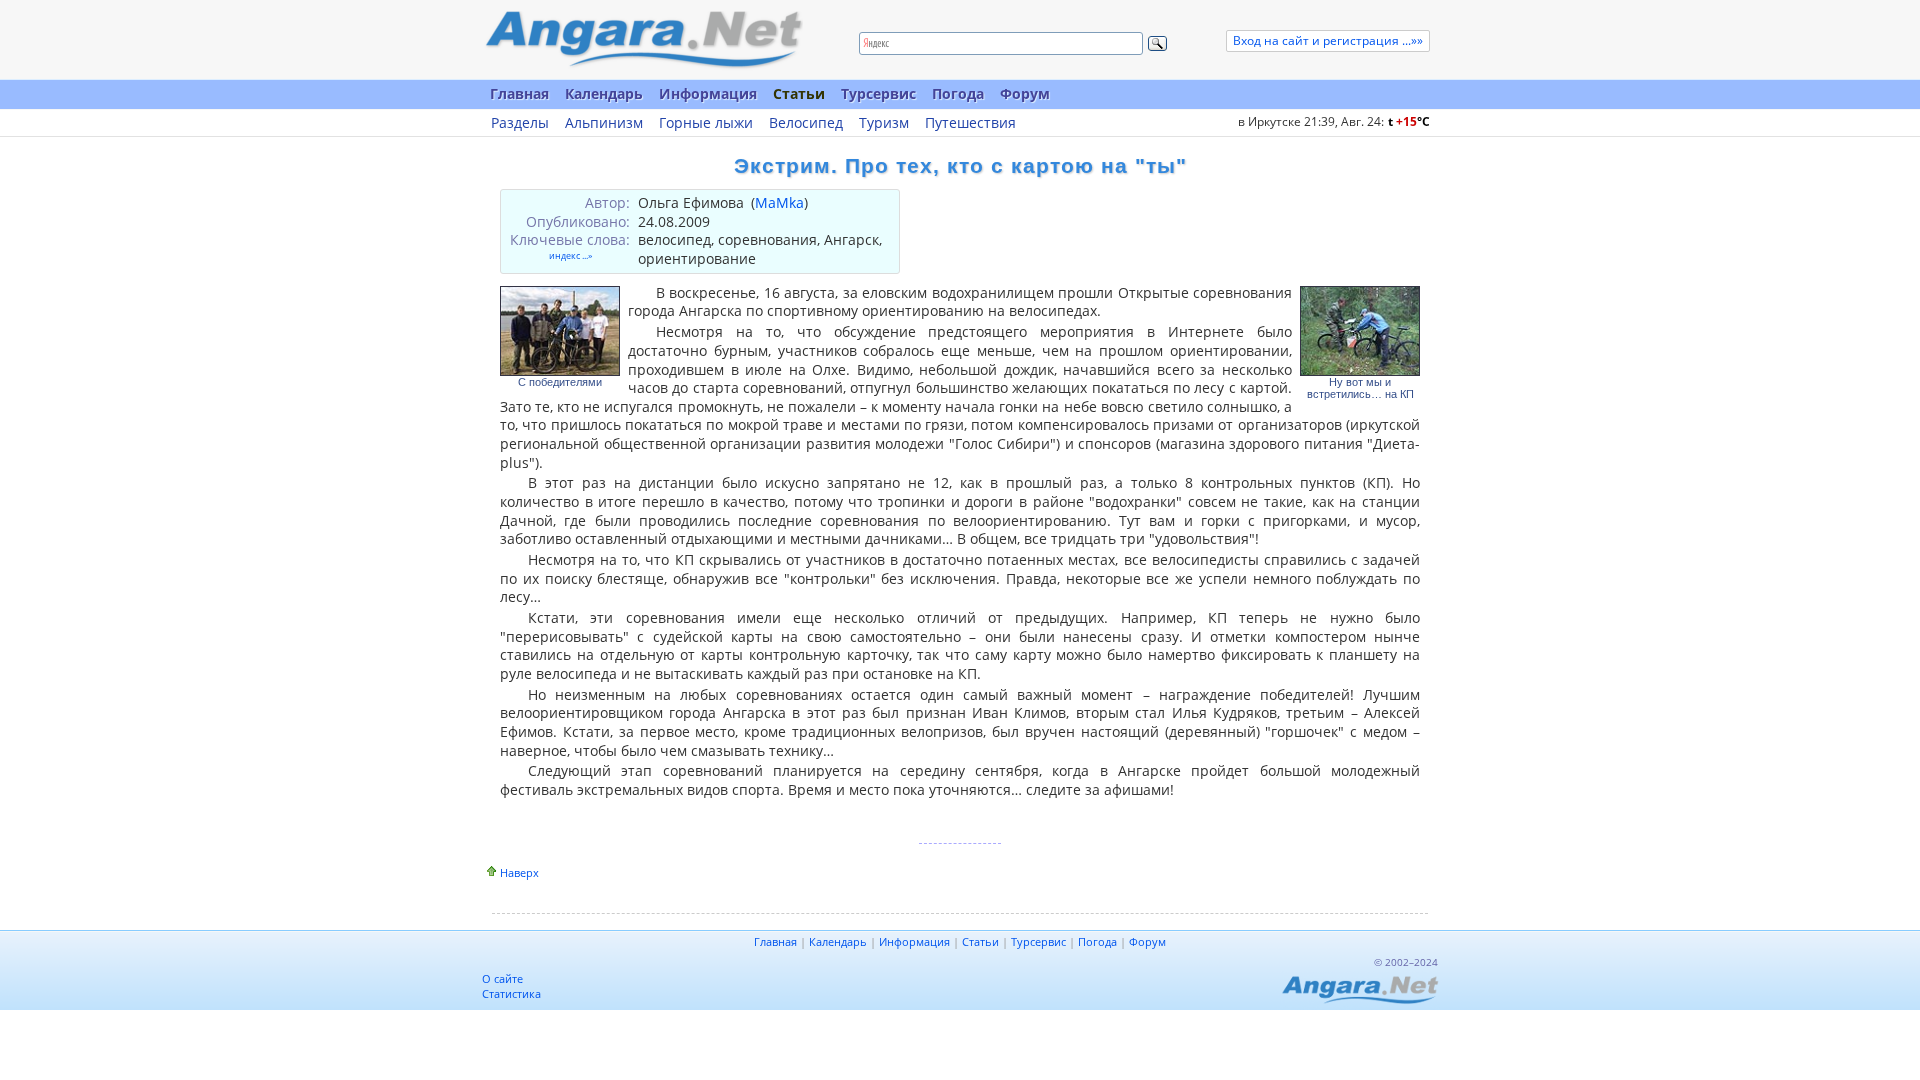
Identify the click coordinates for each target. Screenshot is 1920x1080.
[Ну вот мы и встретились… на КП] (1360, 331)
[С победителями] (560, 331)
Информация (708, 93)
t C (1409, 121)
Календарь (604, 93)
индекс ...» (570, 255)
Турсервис (878, 93)
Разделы (520, 123)
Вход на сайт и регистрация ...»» (1328, 40)
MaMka (779, 202)
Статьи (799, 93)
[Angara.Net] (643, 39)
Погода (958, 93)
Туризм (884, 123)
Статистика (511, 993)
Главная (519, 93)
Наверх (519, 872)
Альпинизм (604, 123)
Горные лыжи (706, 123)
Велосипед (806, 123)
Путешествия (970, 123)
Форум (1025, 93)
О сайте (502, 978)
